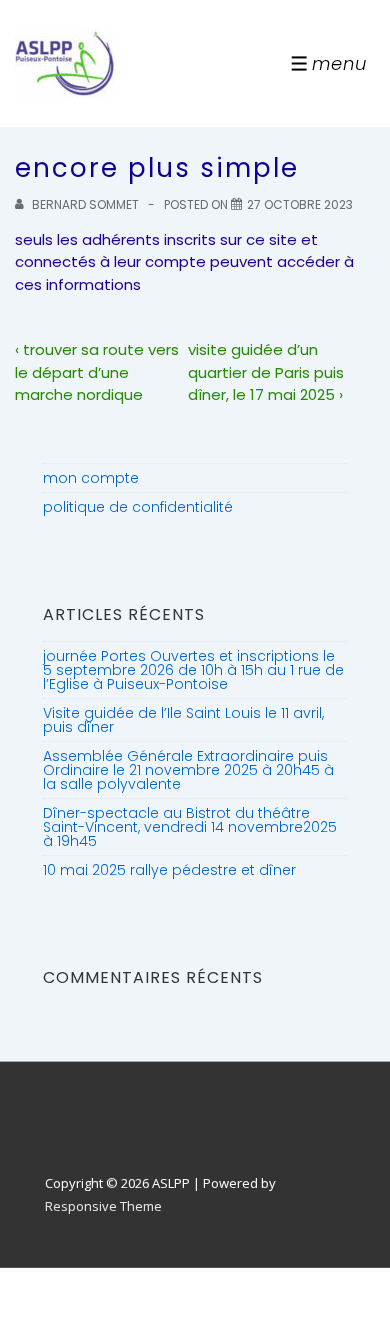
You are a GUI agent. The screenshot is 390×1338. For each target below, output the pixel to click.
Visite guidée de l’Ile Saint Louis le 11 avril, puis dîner (183, 720)
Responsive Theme (103, 1206)
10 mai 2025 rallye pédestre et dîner (169, 870)
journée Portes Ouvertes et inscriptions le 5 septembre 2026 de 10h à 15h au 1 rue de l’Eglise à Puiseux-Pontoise (193, 670)
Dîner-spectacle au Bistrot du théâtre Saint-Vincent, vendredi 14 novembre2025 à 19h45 (190, 827)
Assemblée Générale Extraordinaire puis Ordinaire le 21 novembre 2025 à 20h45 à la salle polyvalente (188, 770)
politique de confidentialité (138, 507)
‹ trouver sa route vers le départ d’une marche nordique (97, 372)
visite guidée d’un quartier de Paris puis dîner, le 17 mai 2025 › (266, 372)
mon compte (91, 478)
